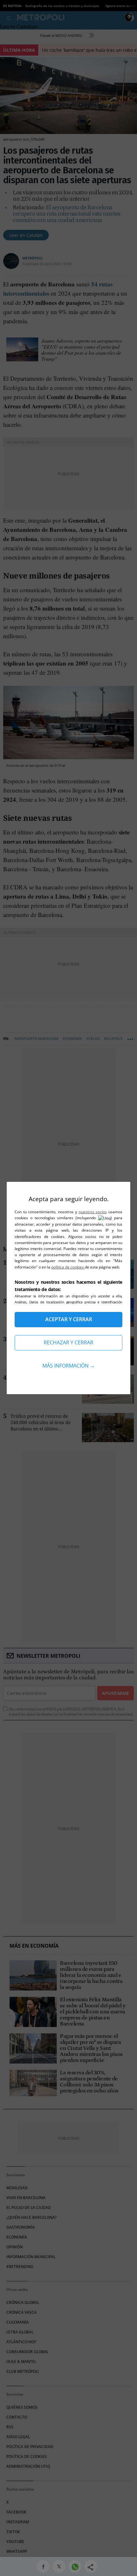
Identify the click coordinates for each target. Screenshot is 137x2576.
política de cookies (68, 1267)
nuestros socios (93, 1212)
